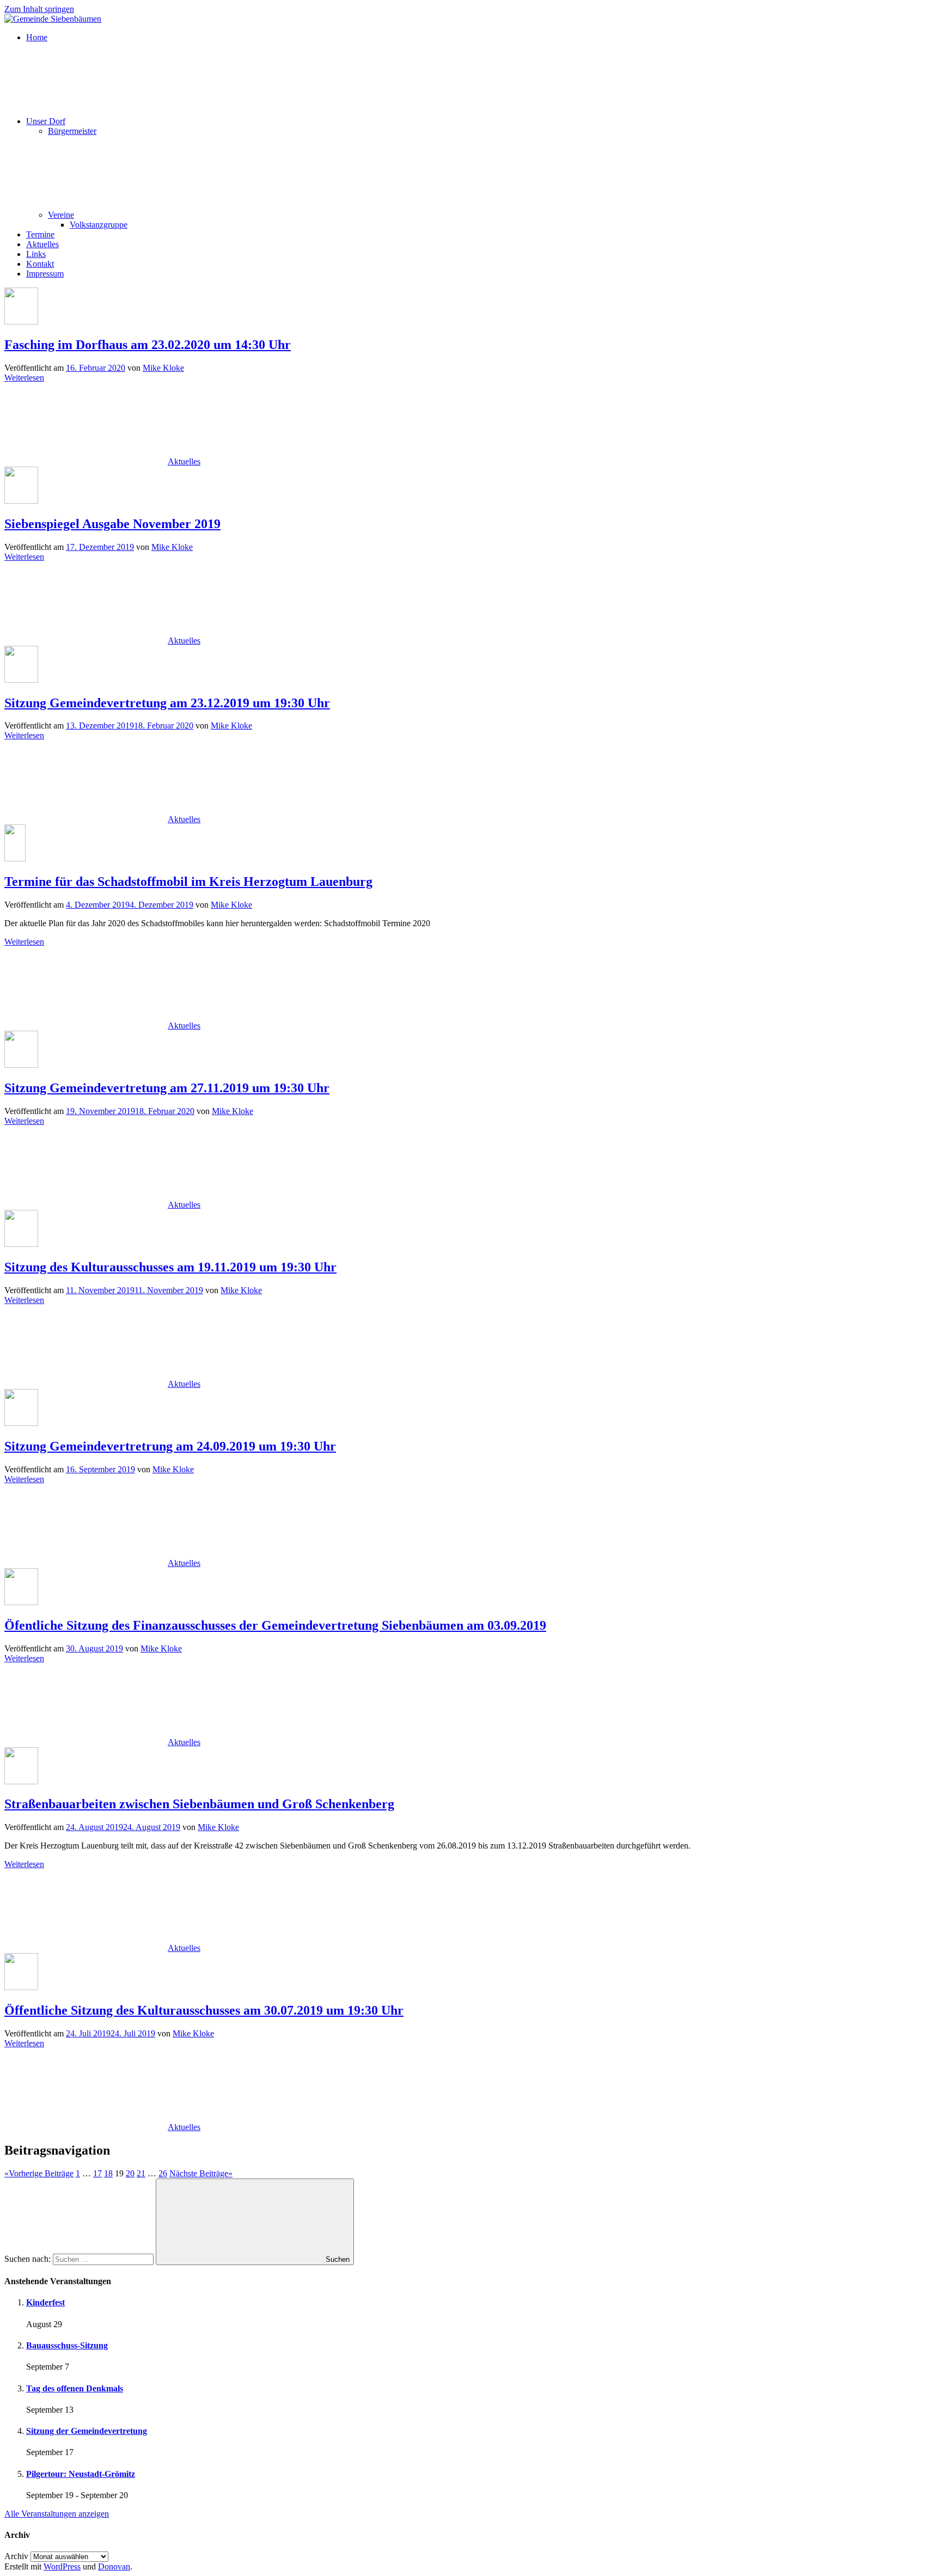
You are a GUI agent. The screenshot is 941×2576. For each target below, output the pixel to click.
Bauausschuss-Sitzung (67, 2345)
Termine (40, 234)
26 (163, 2173)
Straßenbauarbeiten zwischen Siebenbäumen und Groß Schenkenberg (199, 1804)
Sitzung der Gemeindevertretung (87, 2431)
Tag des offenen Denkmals (75, 2388)
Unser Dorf (46, 121)
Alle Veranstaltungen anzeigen (57, 2514)
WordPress (62, 2566)
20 (130, 2173)
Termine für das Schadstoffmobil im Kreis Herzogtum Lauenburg (188, 882)
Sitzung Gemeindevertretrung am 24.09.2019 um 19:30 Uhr (170, 1446)
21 (141, 2173)
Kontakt (40, 264)
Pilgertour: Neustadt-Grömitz (81, 2474)
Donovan (114, 2566)
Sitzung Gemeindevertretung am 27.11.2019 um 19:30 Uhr (167, 1088)
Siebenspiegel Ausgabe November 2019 (112, 524)
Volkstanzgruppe (99, 225)
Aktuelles (42, 244)
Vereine (61, 215)
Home (37, 37)
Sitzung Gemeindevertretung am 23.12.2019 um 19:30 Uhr (167, 703)
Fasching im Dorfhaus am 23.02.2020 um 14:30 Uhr (148, 345)
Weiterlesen (24, 378)
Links (36, 254)
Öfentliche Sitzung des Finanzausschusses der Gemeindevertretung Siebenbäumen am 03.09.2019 (275, 1625)
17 (97, 2173)
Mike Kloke (163, 368)
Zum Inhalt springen (39, 9)
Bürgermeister (72, 131)
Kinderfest (45, 2302)
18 (108, 2173)
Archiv (16, 2556)
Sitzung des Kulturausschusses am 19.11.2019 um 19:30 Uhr (170, 1267)
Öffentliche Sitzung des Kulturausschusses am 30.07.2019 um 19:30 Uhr (204, 2010)
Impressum (45, 274)
